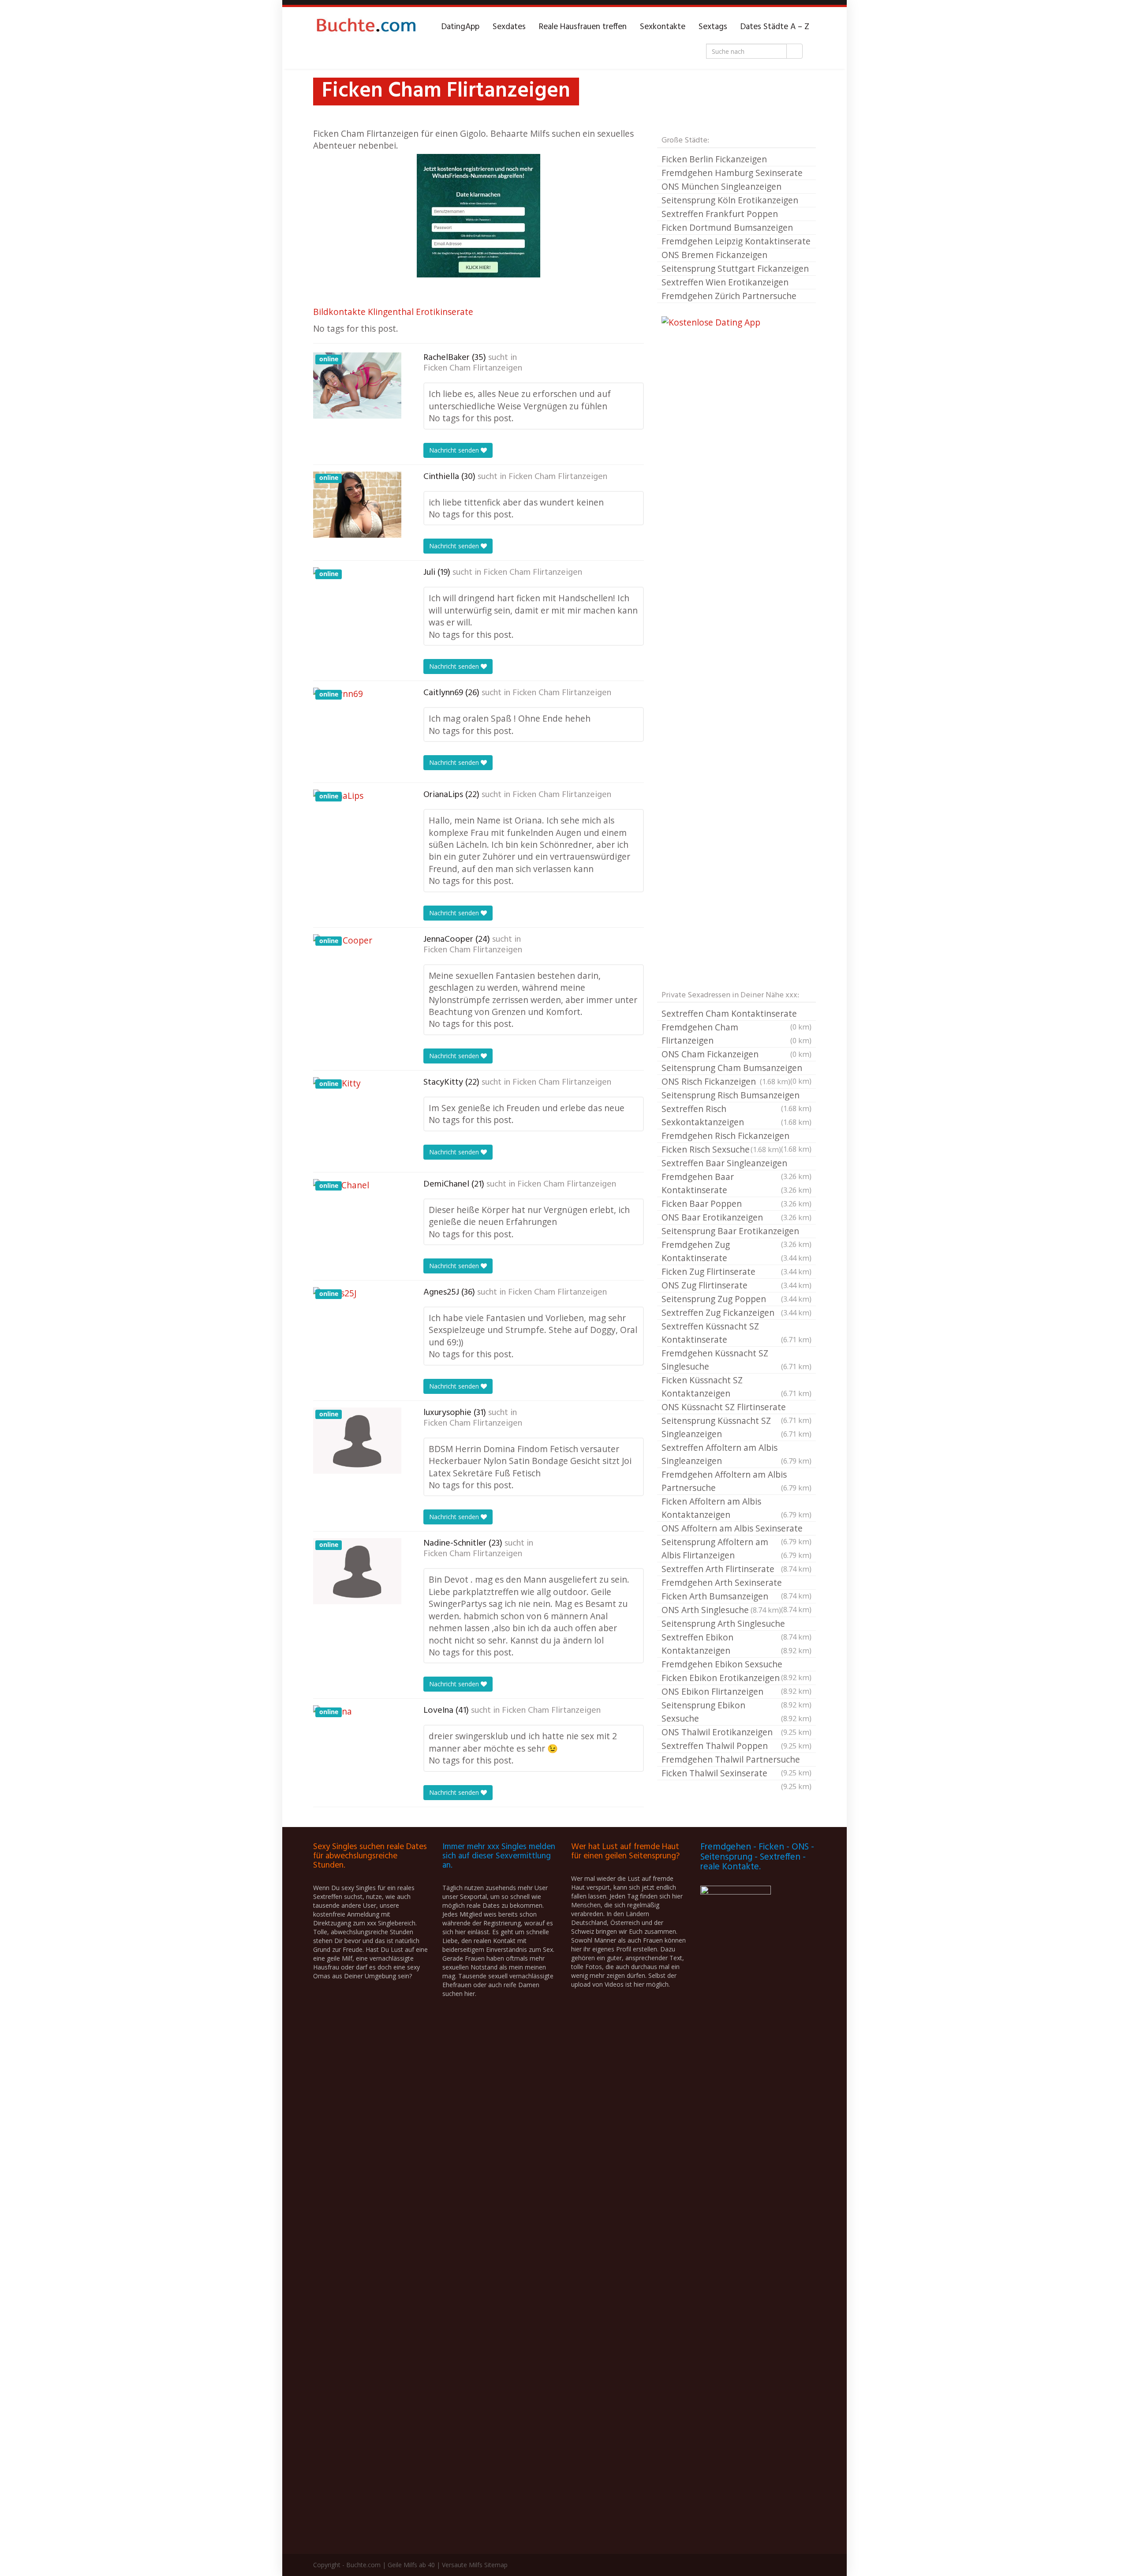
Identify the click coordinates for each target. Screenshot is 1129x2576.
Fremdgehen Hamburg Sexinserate (732, 173)
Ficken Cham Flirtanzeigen (473, 368)
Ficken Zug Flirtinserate (736, 1271)
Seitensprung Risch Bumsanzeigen (736, 1096)
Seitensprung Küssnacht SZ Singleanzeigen (736, 1427)
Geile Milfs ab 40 (411, 2565)
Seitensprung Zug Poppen (736, 1299)
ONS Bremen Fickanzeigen (714, 255)
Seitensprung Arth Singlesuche (736, 1624)
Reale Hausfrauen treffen (583, 27)
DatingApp (460, 27)
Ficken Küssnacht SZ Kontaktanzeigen (736, 1387)
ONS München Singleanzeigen (722, 186)
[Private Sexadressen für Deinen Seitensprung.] (366, 27)
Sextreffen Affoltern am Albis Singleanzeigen (736, 1454)
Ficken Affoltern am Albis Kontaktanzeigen (736, 1508)
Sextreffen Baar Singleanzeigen (736, 1164)
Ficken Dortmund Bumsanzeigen (727, 227)
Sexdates (509, 27)
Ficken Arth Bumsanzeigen (736, 1597)
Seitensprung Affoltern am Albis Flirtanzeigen (736, 1548)
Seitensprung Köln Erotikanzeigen (730, 200)
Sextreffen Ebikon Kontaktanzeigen (736, 1644)
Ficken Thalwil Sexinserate (736, 1774)
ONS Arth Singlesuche (721, 1610)
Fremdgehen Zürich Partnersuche (729, 296)
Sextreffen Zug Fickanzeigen (736, 1312)
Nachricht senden (455, 450)
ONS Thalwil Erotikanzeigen (736, 1732)
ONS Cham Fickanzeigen (736, 1054)
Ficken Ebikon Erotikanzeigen (736, 1678)
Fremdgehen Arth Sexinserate (736, 1583)
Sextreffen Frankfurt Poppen (720, 214)
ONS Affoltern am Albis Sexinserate (736, 1529)
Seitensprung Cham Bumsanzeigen (736, 1068)
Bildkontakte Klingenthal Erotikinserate (393, 312)
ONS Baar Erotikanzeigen (736, 1217)
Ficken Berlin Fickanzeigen (714, 159)
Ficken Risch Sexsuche (721, 1149)
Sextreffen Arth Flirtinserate (736, 1569)
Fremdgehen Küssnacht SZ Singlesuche (736, 1360)
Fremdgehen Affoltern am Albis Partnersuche (736, 1481)
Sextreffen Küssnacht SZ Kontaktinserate (736, 1333)
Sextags (713, 27)
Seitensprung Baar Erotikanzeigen (736, 1232)
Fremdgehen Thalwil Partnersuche (736, 1760)
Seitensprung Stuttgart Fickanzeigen (735, 268)
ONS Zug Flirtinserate (736, 1285)
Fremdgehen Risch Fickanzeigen (736, 1136)
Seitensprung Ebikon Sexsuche (736, 1712)
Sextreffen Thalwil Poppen (736, 1746)
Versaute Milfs (462, 2565)
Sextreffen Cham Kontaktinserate (736, 1014)
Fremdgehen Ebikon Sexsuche (736, 1665)
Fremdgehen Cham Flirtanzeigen (736, 1034)
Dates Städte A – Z (775, 27)
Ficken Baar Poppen (736, 1204)
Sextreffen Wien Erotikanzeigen (725, 282)
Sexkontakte (663, 27)
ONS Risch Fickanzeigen (726, 1081)
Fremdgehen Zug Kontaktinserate (736, 1251)
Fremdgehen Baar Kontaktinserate (736, 1183)
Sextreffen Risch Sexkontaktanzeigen (736, 1115)
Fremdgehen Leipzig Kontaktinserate (736, 241)
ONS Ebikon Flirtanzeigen (736, 1692)
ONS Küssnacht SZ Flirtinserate (736, 1408)
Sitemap (496, 2565)
